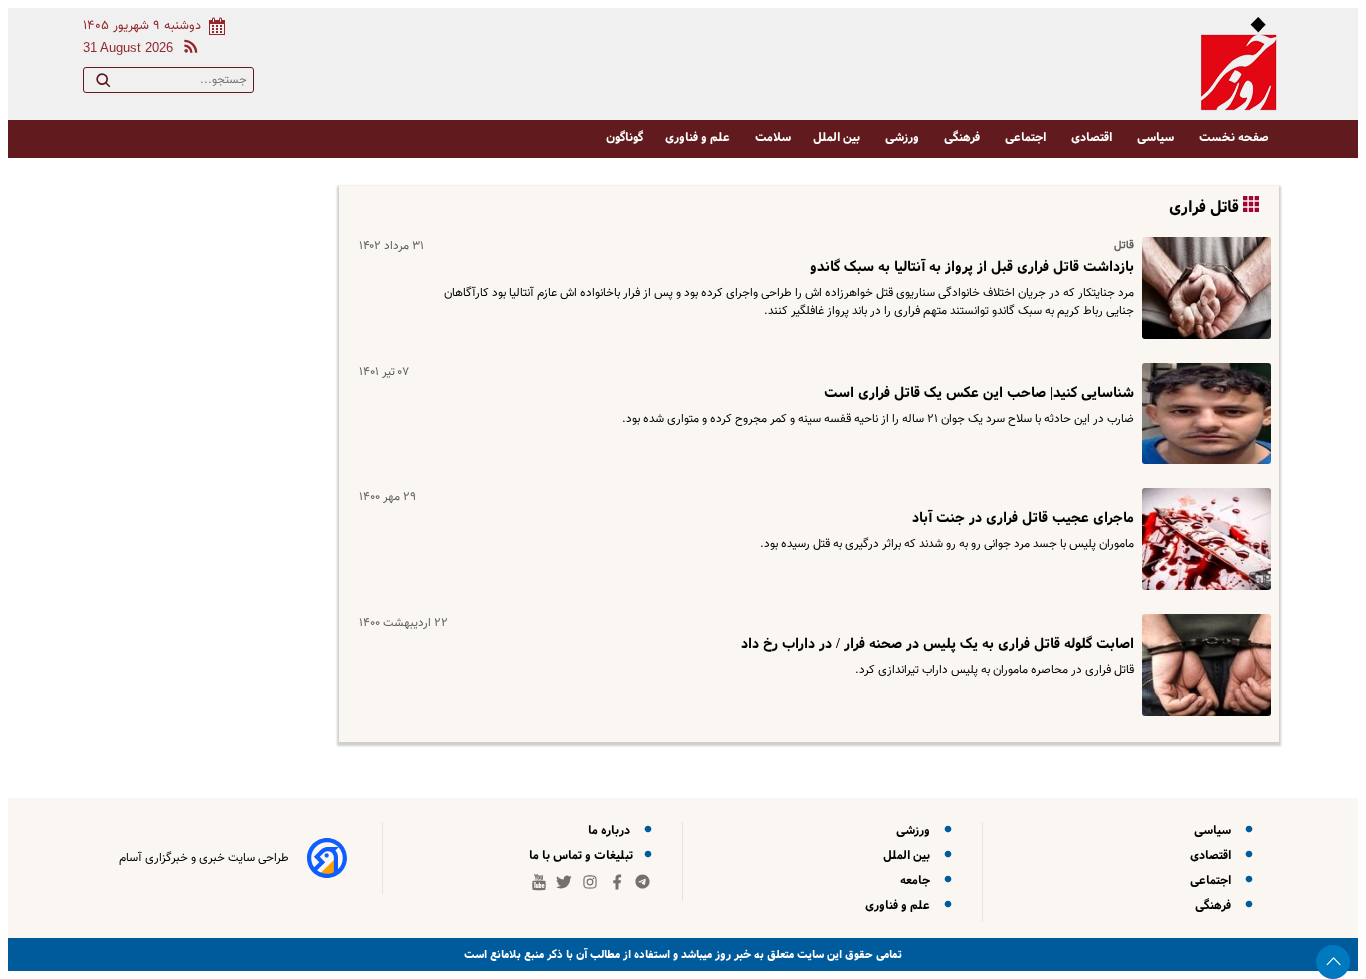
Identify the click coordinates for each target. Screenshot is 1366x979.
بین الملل (838, 137)
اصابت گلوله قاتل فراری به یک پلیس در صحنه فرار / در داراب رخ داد (937, 644)
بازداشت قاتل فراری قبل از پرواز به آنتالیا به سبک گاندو (972, 267)
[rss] (187, 49)
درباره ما (612, 830)
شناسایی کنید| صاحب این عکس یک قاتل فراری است (979, 393)
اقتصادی (1093, 137)
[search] (103, 84)
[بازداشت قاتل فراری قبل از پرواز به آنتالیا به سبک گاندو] (1202, 288)
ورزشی (903, 137)
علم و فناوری (699, 137)
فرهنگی (963, 137)
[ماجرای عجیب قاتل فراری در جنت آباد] (1202, 539)
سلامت (773, 137)
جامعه (918, 880)
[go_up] (1333, 962)
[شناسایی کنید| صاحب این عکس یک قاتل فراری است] (1202, 414)
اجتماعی (1027, 137)
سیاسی (1157, 137)
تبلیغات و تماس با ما (582, 855)
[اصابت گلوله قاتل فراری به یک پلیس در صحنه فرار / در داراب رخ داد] (1202, 665)
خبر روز (731, 954)
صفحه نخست (1234, 137)
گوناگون (624, 137)
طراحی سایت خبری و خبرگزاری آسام (204, 858)
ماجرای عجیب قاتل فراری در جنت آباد (1023, 518)
